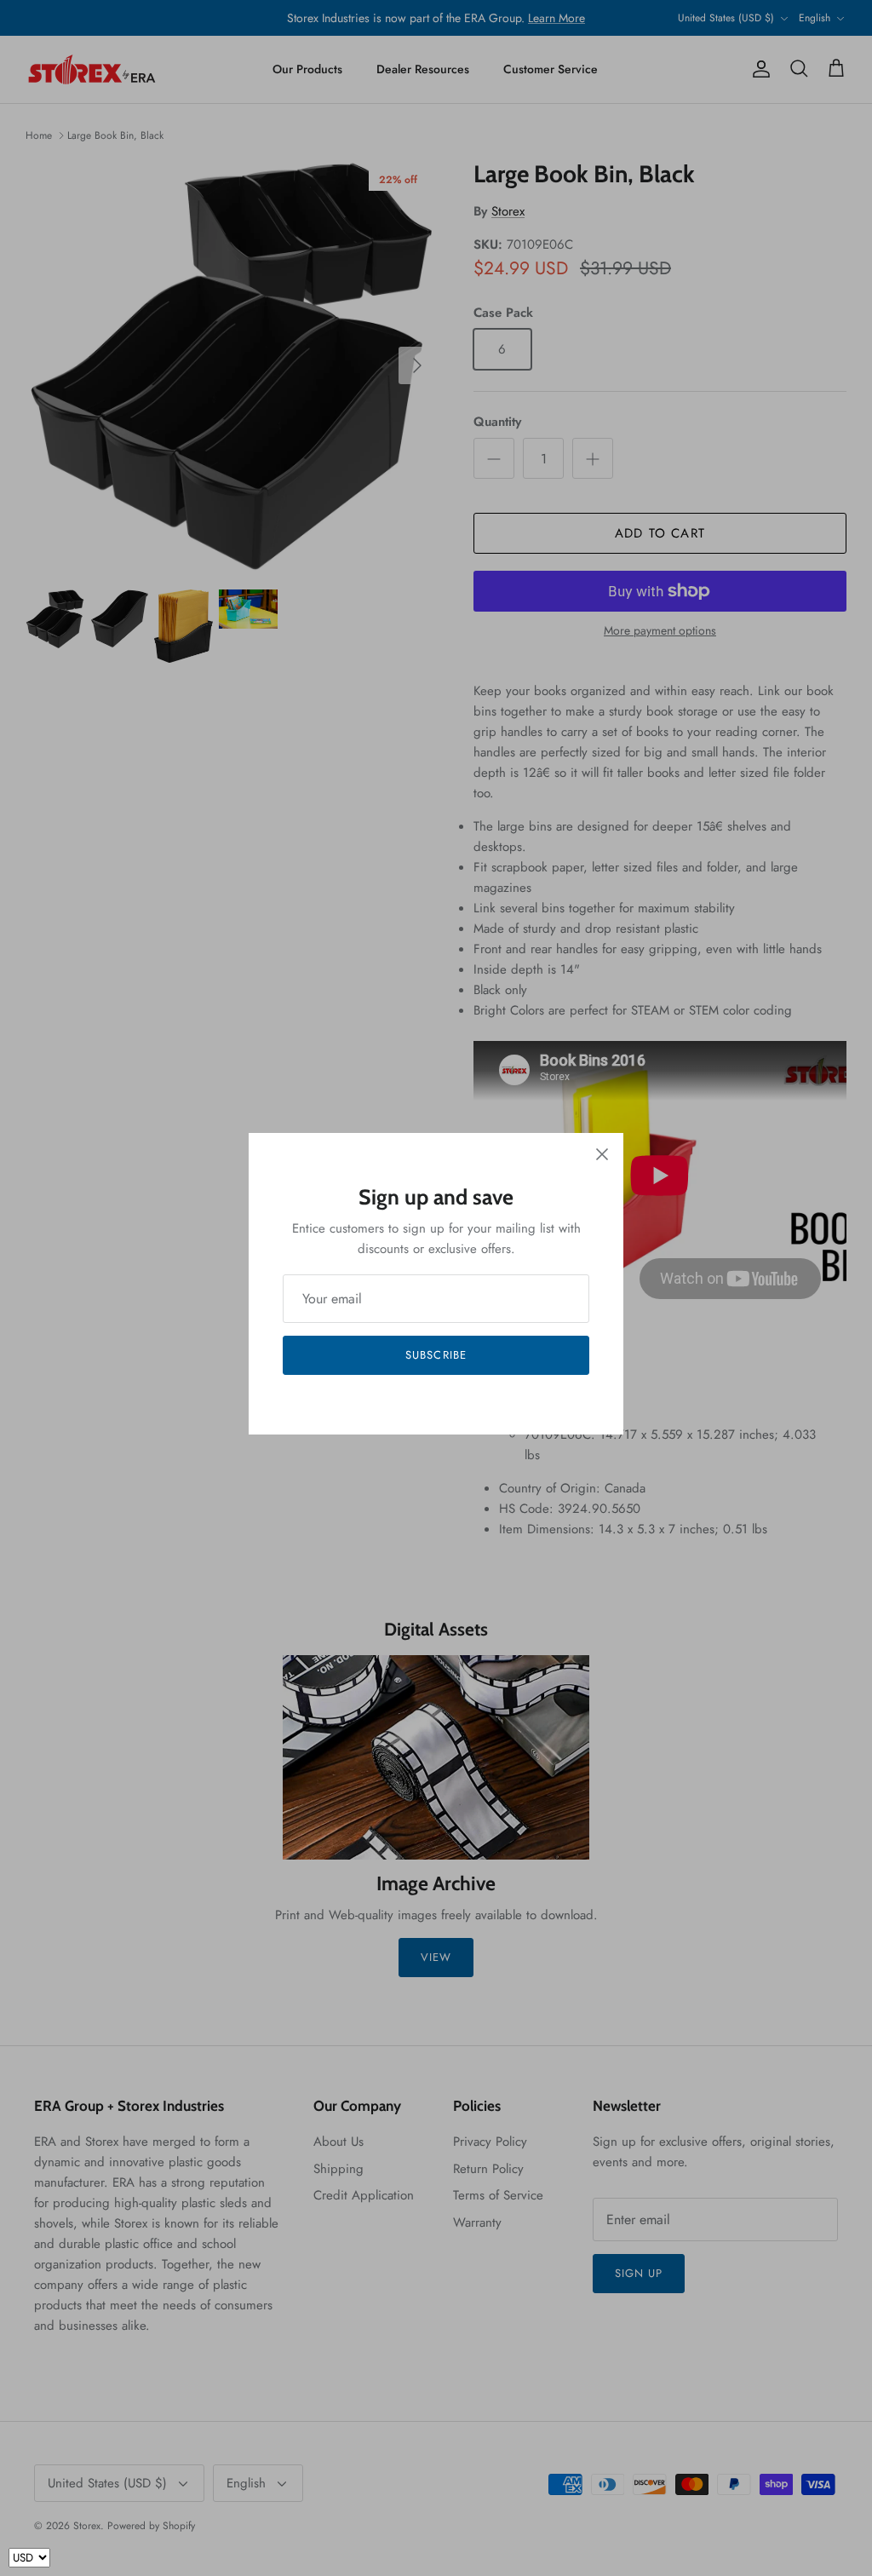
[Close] (602, 1154)
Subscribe (436, 1355)
